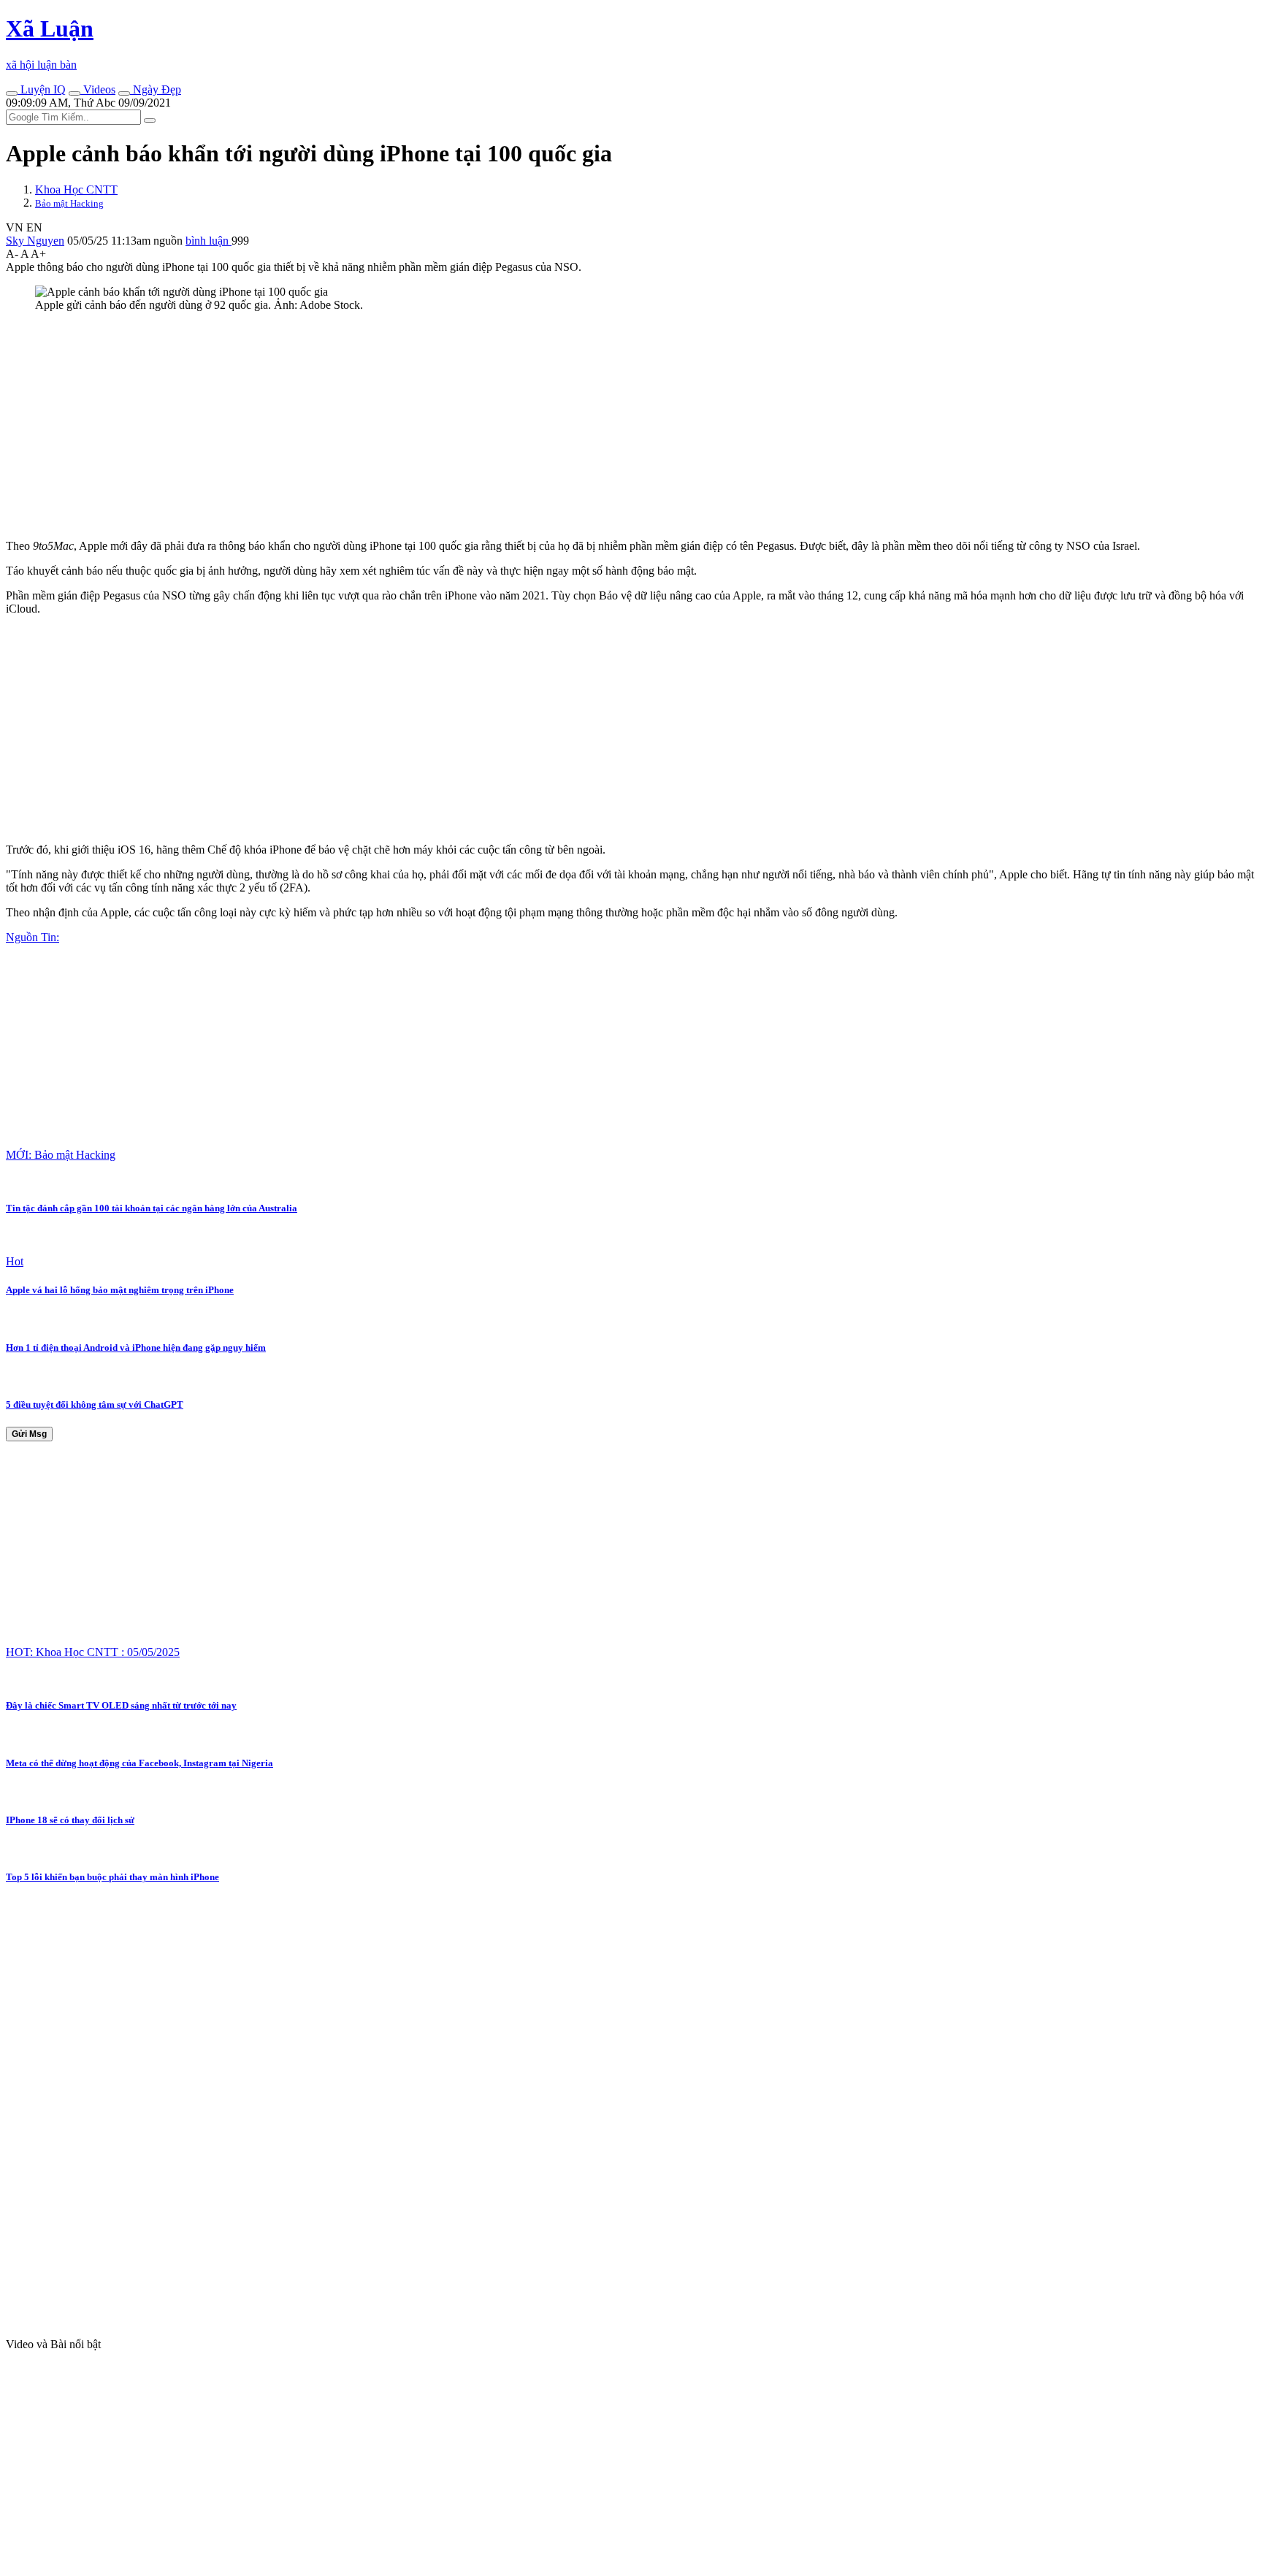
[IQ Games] (12, 93)
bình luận (209, 241)
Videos (98, 89)
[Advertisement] (444, 426)
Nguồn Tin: (32, 937)
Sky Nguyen (35, 241)
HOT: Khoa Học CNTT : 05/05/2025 (93, 1652)
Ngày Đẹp (156, 89)
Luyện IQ (42, 89)
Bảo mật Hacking (69, 203)
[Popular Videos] (74, 93)
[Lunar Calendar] (124, 93)
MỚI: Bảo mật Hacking (61, 1155)
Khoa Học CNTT (76, 189)
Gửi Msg (29, 1434)
